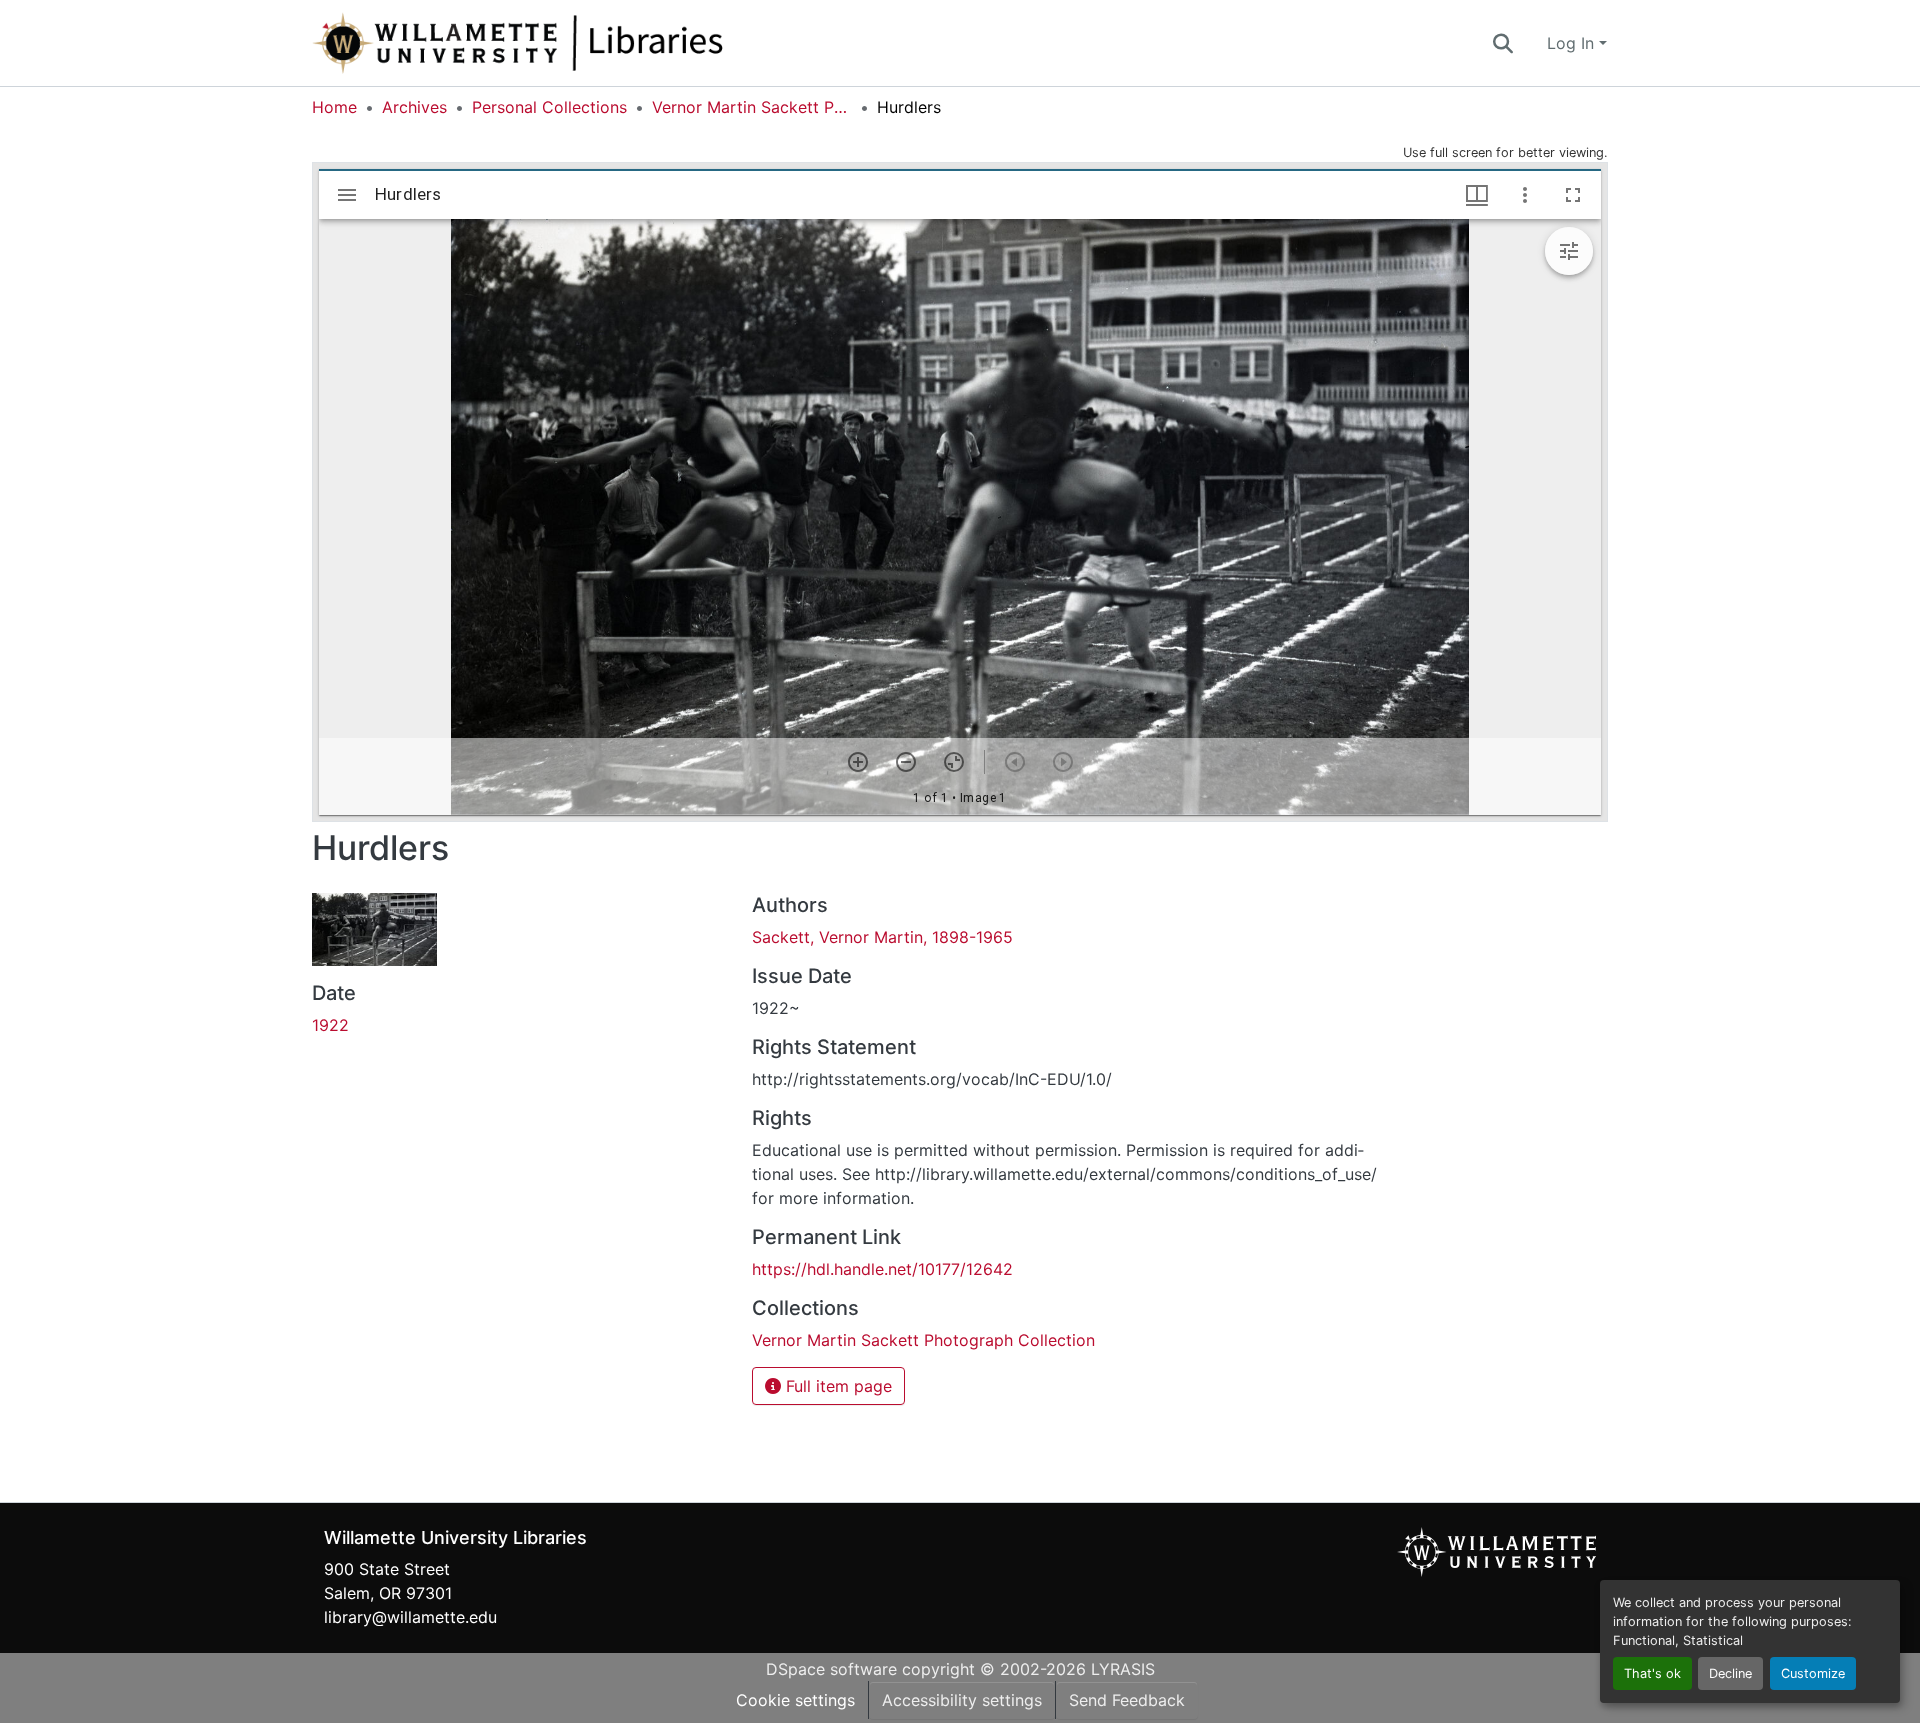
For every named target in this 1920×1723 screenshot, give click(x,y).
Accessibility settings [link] (962, 1700)
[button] (584, 43)
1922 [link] (330, 1025)
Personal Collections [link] (549, 107)
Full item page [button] (836, 1386)
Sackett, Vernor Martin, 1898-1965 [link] (882, 937)
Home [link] (334, 107)
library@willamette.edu (410, 1617)
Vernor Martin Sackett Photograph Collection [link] (752, 107)
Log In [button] (1573, 43)
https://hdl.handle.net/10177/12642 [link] (882, 1269)
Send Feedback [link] (1127, 1700)
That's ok (1652, 1673)
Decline (1730, 1673)
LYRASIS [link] (1123, 1669)
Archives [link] (414, 107)
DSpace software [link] (831, 1669)
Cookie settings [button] (795, 1700)
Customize (1813, 1673)
